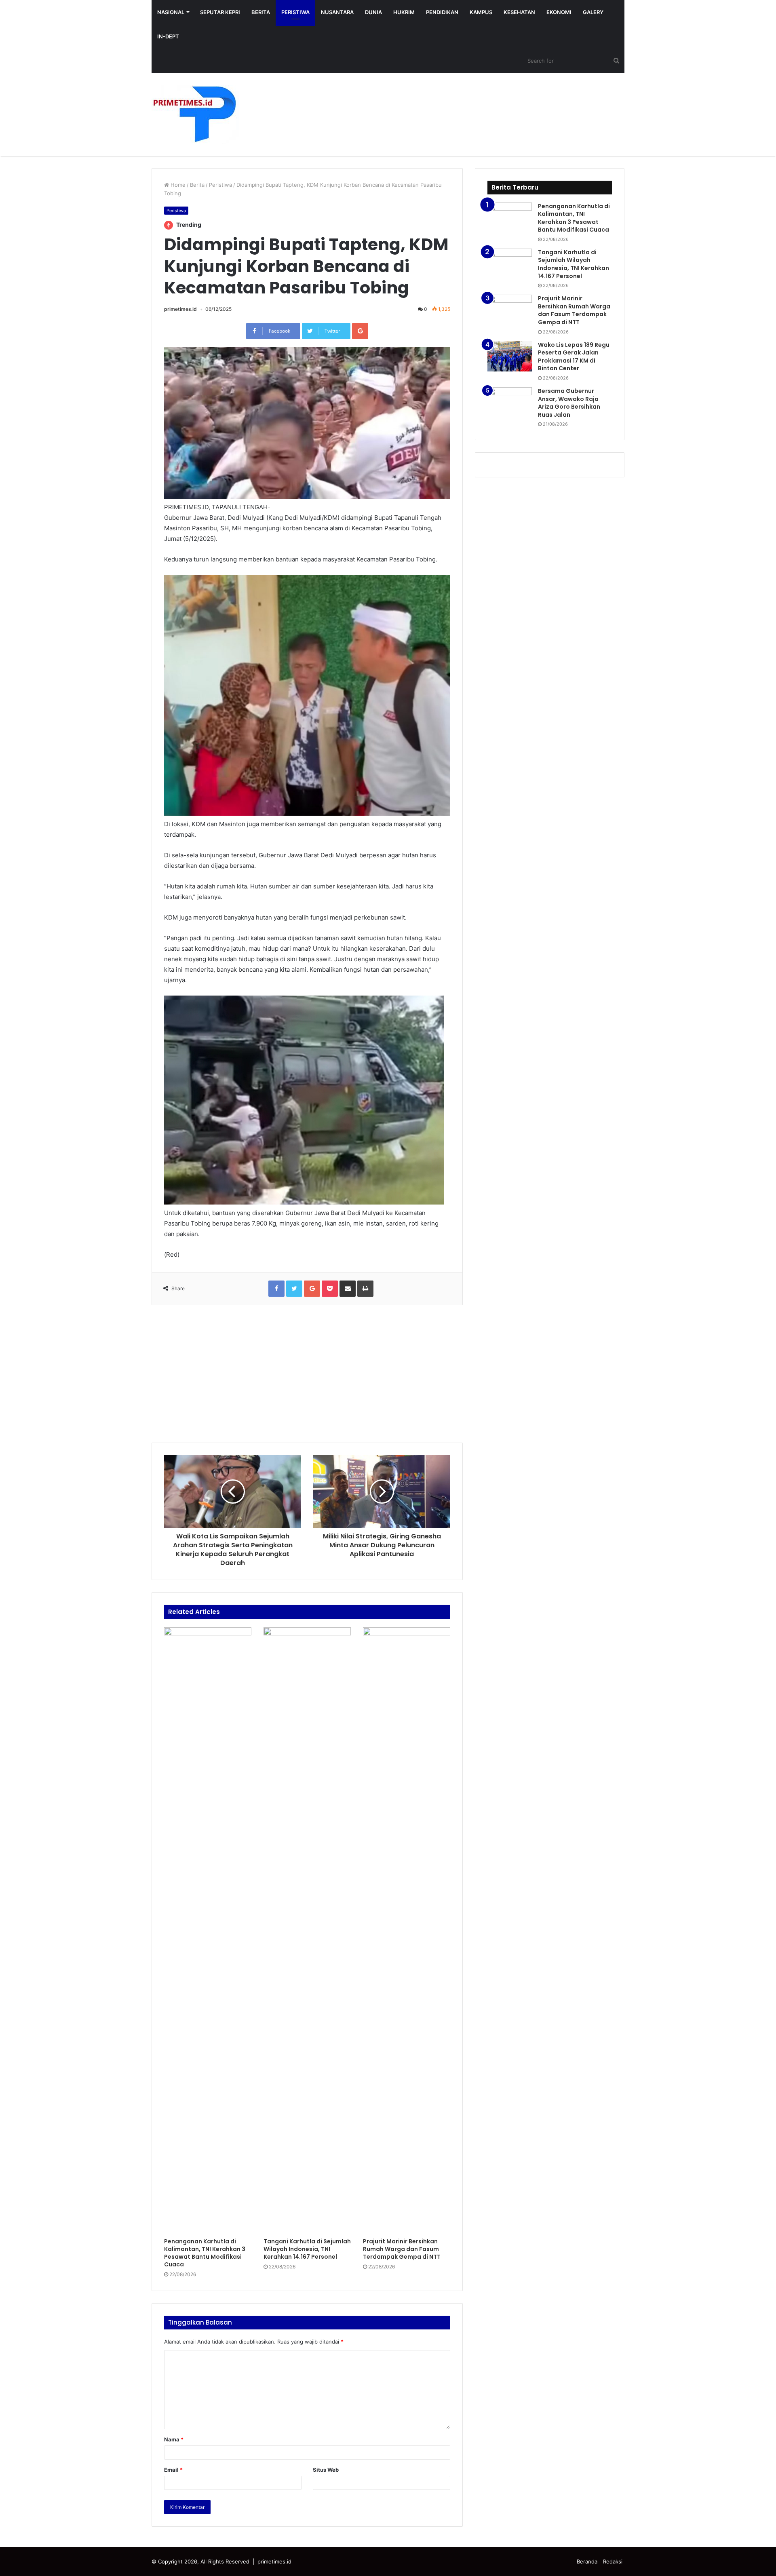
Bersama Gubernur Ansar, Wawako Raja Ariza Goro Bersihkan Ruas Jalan (569, 403)
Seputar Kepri (220, 12)
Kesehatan (519, 12)
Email (173, 2470)
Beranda (587, 2561)
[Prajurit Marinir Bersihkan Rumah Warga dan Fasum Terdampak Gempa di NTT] (407, 1930)
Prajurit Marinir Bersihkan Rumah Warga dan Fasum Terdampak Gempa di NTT (402, 2249)
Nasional (171, 12)
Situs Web (326, 2470)
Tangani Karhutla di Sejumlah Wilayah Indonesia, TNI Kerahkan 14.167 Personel (307, 2249)
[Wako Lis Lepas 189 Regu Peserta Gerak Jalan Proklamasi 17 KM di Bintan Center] (510, 356)
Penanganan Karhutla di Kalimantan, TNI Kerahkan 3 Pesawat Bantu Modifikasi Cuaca (205, 2253)
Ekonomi (559, 12)
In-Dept (168, 36)
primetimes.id (180, 309)
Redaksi (613, 2561)
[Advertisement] (307, 1374)
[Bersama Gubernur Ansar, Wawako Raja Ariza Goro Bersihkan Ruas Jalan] (510, 402)
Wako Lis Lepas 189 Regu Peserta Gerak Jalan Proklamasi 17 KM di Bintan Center (574, 357)
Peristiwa (295, 12)
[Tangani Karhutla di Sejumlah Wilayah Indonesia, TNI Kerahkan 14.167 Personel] (307, 1930)
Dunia (373, 12)
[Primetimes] (195, 114)
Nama (174, 2439)
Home (177, 185)
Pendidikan (442, 12)
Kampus (481, 12)
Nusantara (337, 12)
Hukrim (404, 12)
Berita (261, 12)
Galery (593, 12)
